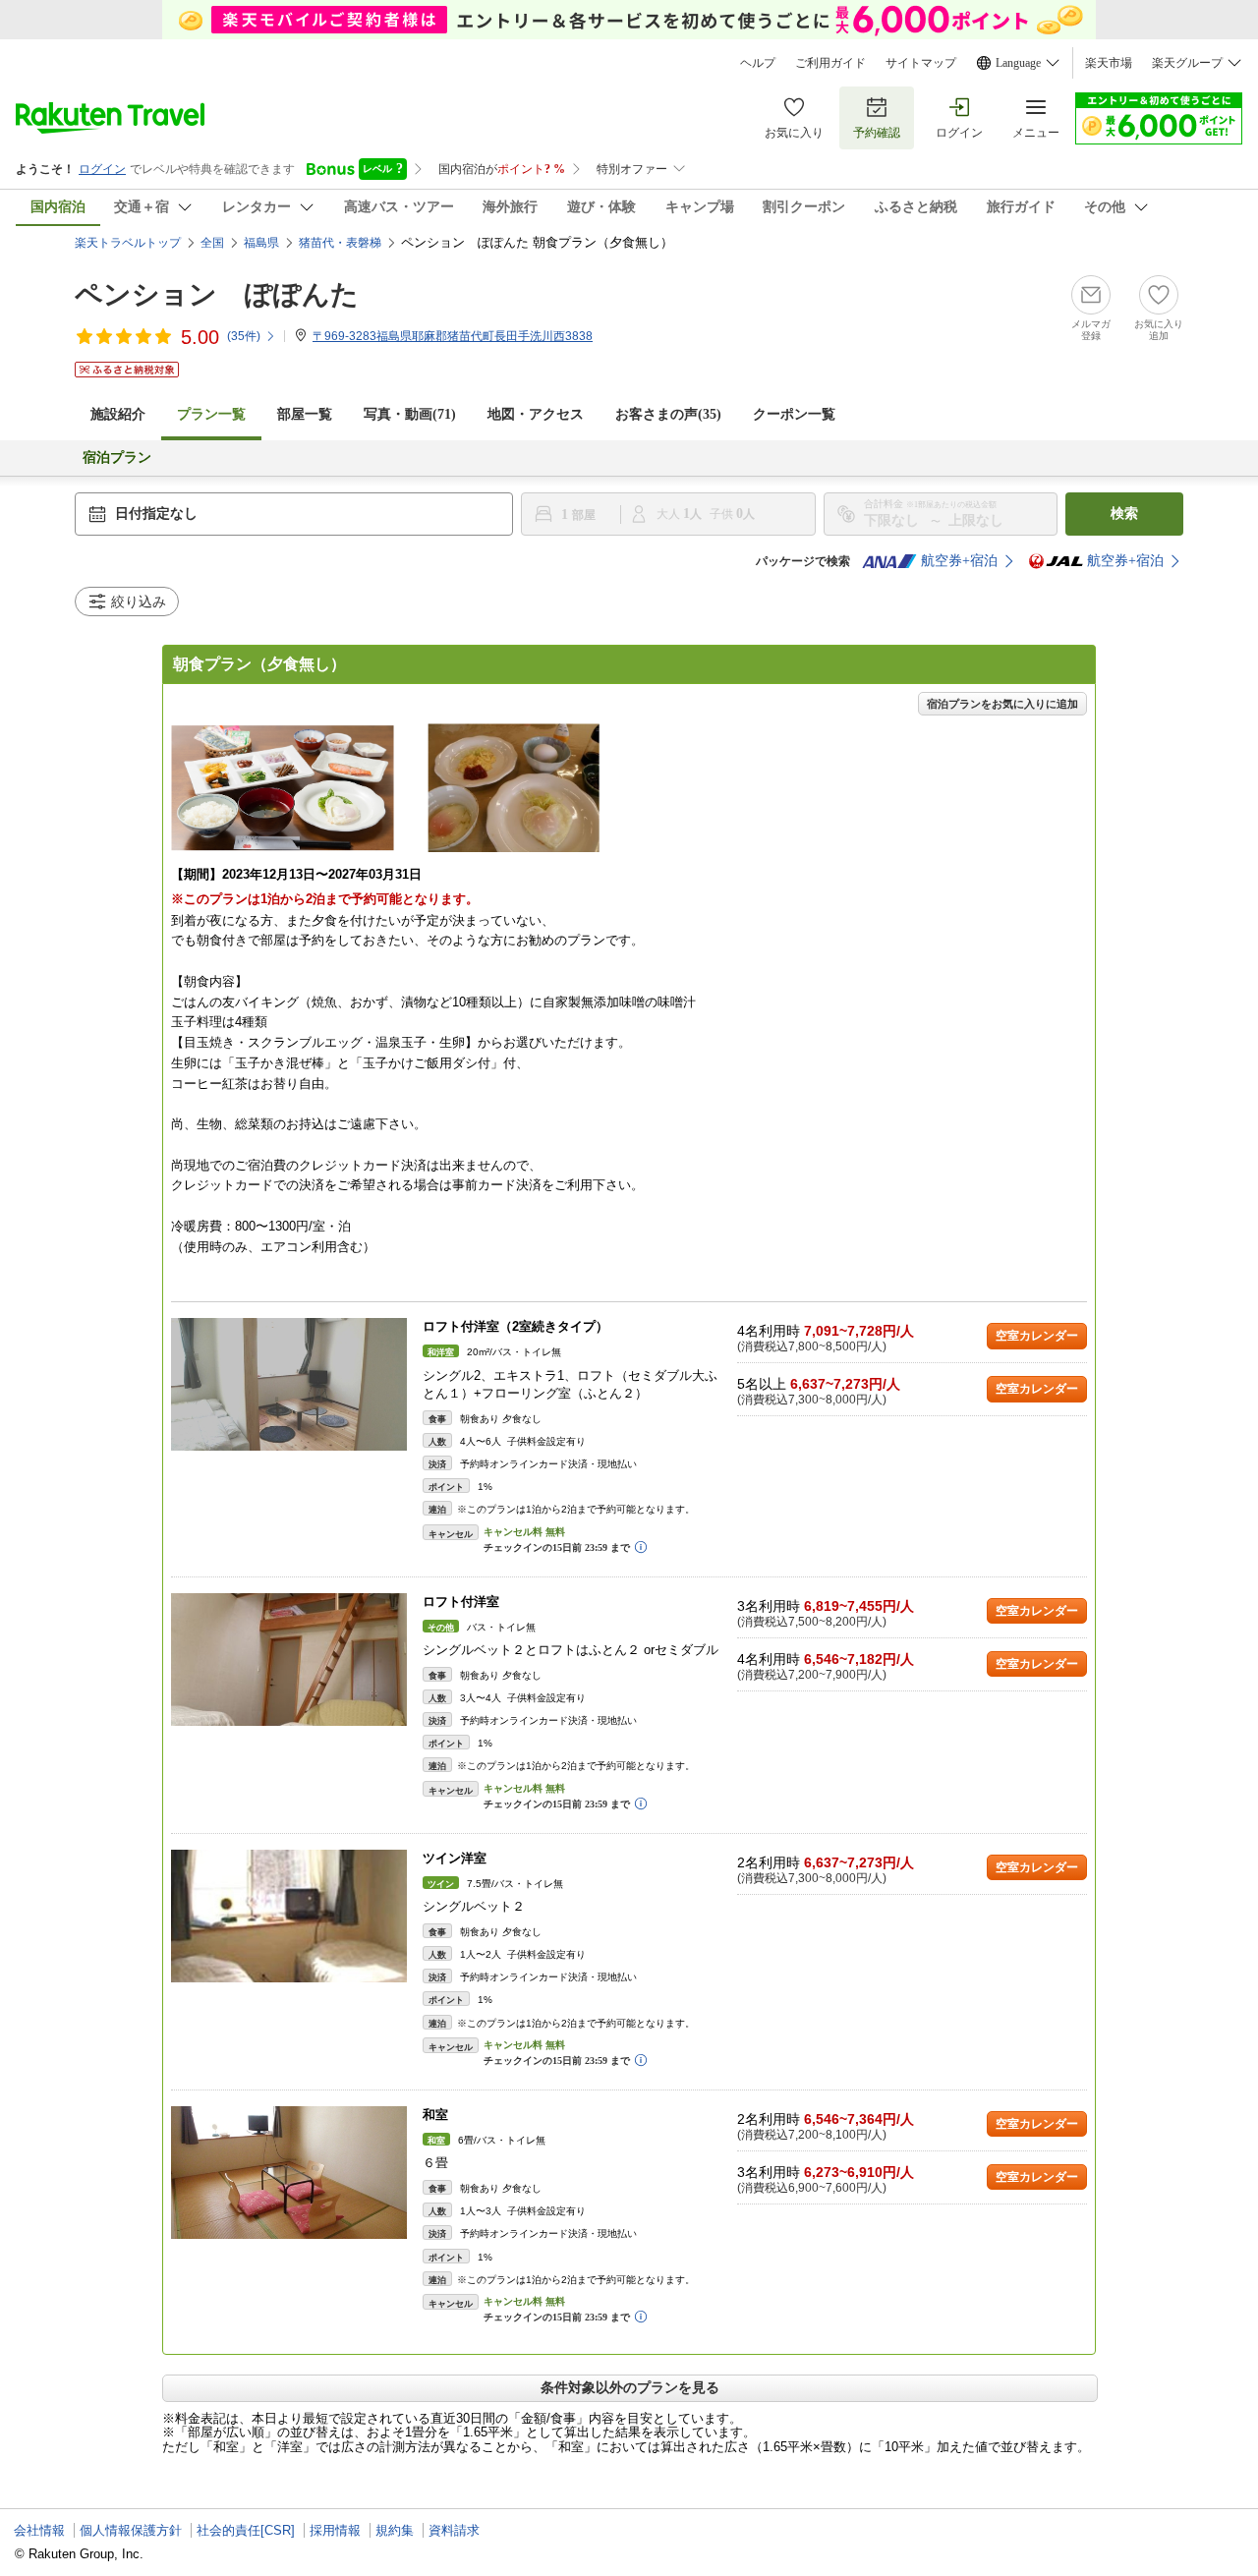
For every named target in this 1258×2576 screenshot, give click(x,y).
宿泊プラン (117, 458)
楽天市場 (1109, 63)
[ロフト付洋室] (289, 1660)
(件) (244, 336)
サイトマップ (921, 63)
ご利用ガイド (830, 63)
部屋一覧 (305, 414)
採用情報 (335, 2530)
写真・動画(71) (410, 414)
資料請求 (454, 2530)
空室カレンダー (1037, 1336)
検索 (1124, 514)
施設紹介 (118, 414)
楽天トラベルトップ (128, 243)
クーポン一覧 (794, 414)
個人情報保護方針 (131, 2530)
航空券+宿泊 (959, 561)
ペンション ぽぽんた (217, 294)
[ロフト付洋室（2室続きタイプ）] (289, 1384)
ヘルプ (758, 63)
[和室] (289, 2173)
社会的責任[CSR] (246, 2530)
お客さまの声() (668, 414)
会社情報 (39, 2530)
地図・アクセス (536, 414)
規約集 (395, 2530)
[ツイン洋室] (289, 1916)
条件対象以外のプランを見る (630, 2387)
